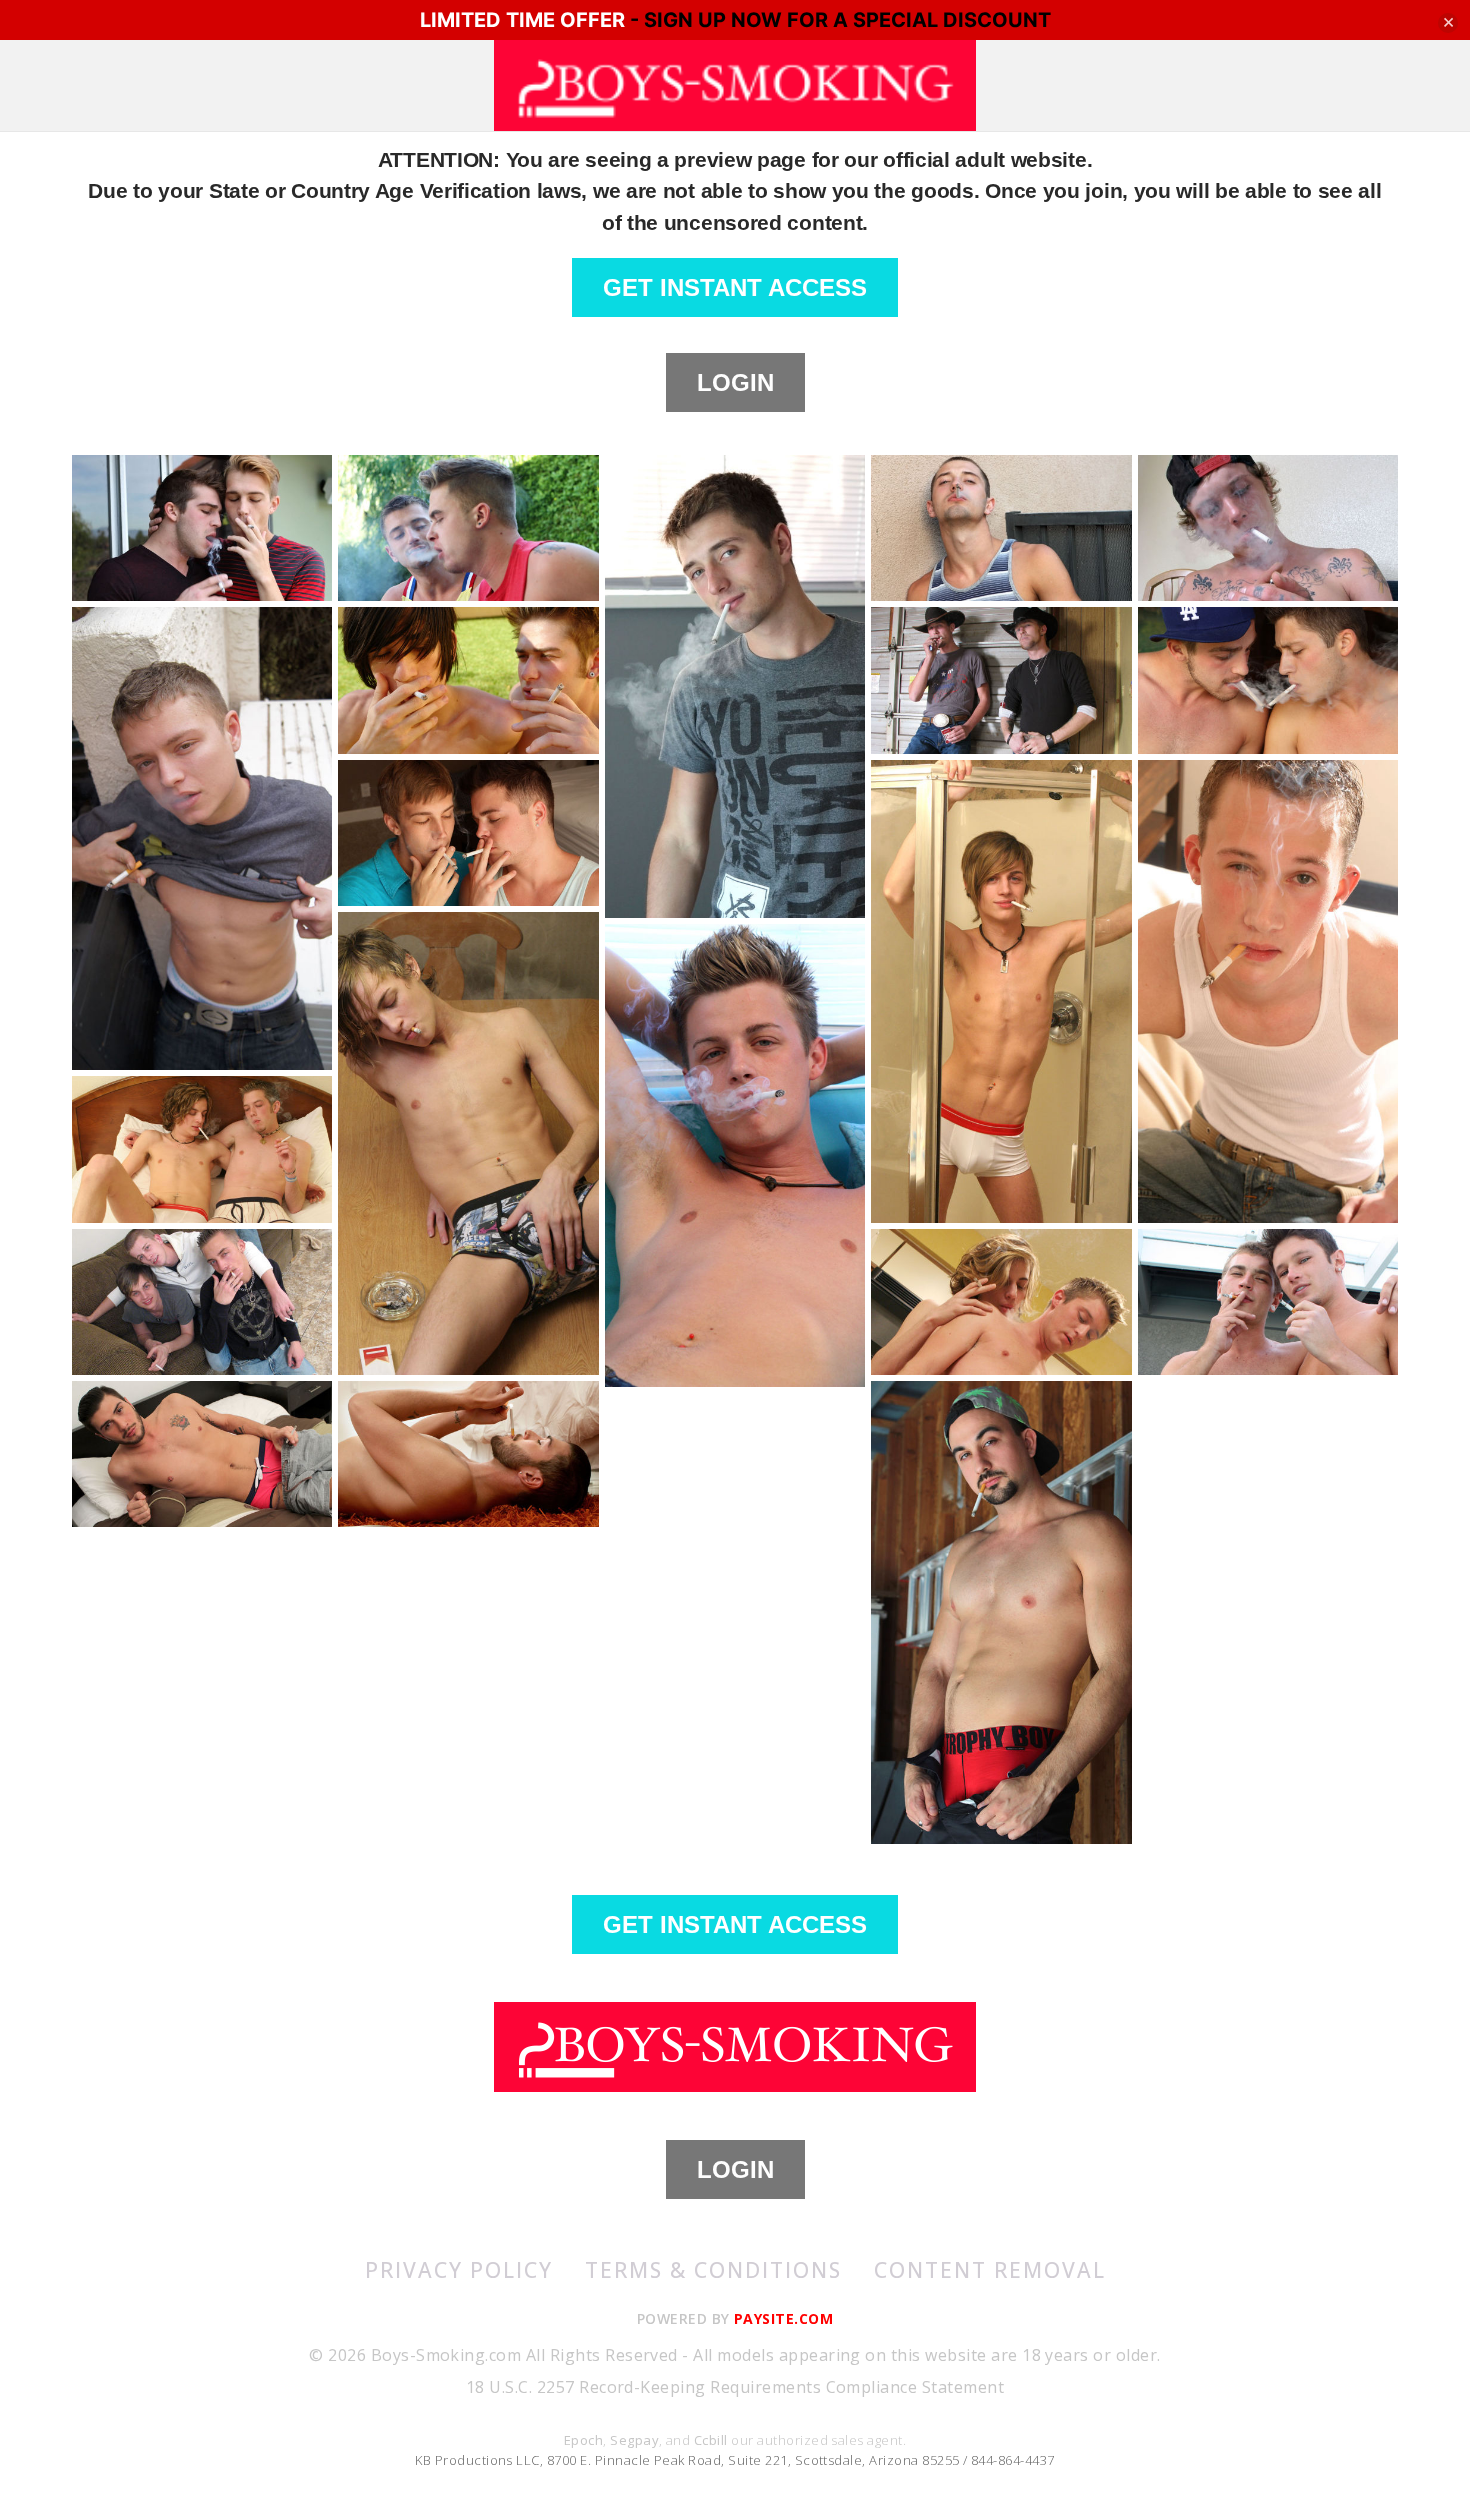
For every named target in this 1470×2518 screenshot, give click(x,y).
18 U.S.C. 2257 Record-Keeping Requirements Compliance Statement (735, 2387)
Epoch (583, 2440)
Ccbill (711, 2440)
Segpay (634, 2440)
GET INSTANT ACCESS (735, 287)
